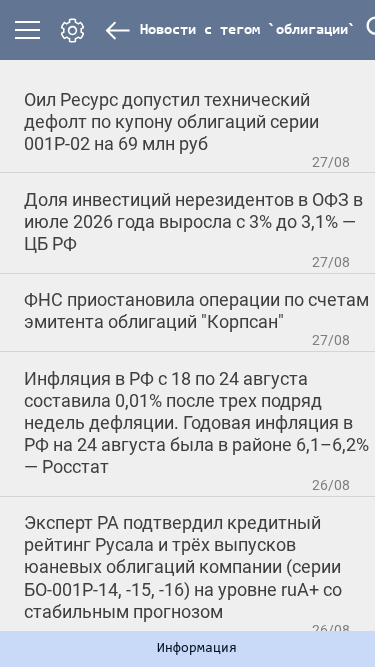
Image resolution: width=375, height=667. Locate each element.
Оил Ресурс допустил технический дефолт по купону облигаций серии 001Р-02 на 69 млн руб (171, 121)
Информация (197, 649)
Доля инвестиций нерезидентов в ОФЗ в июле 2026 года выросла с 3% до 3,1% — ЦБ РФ (193, 221)
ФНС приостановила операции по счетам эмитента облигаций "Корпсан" (196, 310)
